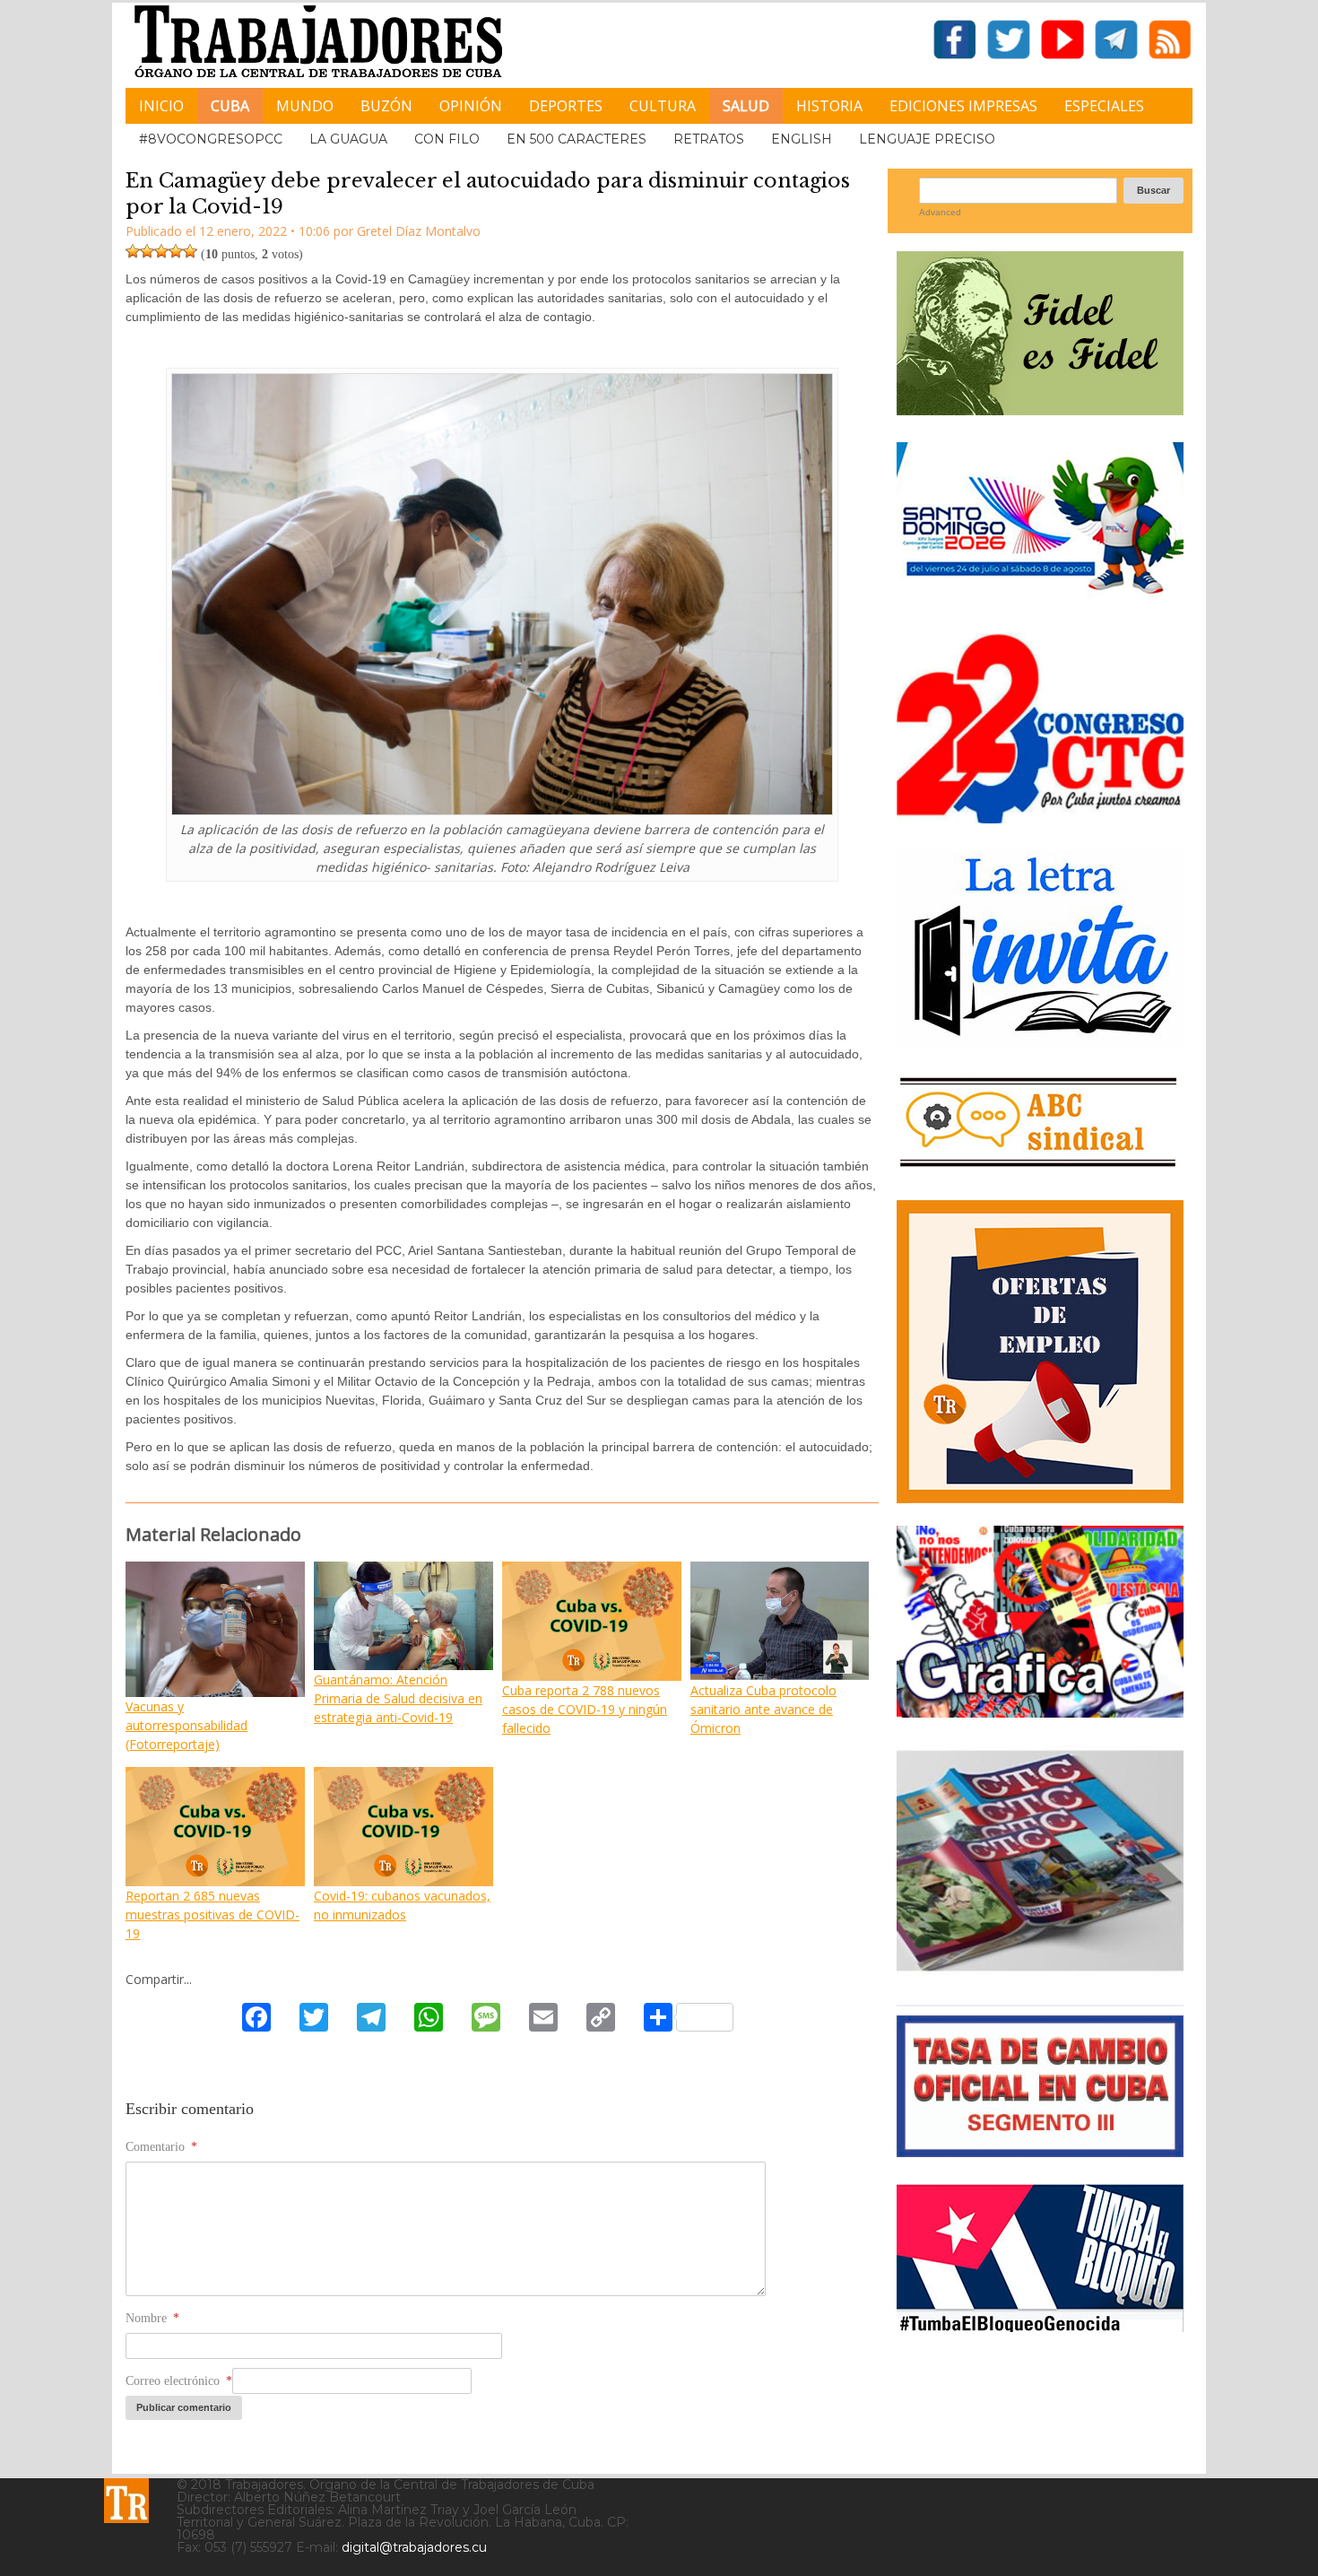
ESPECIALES (1104, 106)
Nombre (152, 2318)
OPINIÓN (471, 106)
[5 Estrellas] (190, 251)
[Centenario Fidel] (1040, 409)
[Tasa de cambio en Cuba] (1040, 2150)
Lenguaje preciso (927, 139)
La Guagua (348, 139)
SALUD (746, 106)
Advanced (940, 212)
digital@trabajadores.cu (414, 2547)
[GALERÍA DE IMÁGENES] (1040, 1711)
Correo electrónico (179, 2381)
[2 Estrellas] (147, 251)
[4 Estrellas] (176, 251)
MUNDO (305, 106)
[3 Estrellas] (161, 251)
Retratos (709, 139)
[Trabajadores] (126, 2501)
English (802, 139)
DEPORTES (566, 106)
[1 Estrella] (133, 251)
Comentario (161, 2147)
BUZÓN (386, 106)
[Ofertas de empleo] (1040, 1352)
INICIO (161, 106)
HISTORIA (829, 106)
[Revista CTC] (1040, 1971)
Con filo (447, 139)
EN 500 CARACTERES (577, 139)
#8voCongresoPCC (211, 139)
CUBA (230, 106)
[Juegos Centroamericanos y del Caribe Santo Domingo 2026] (1040, 600)
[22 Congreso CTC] (1040, 817)
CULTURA (663, 106)
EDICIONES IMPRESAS (963, 106)
